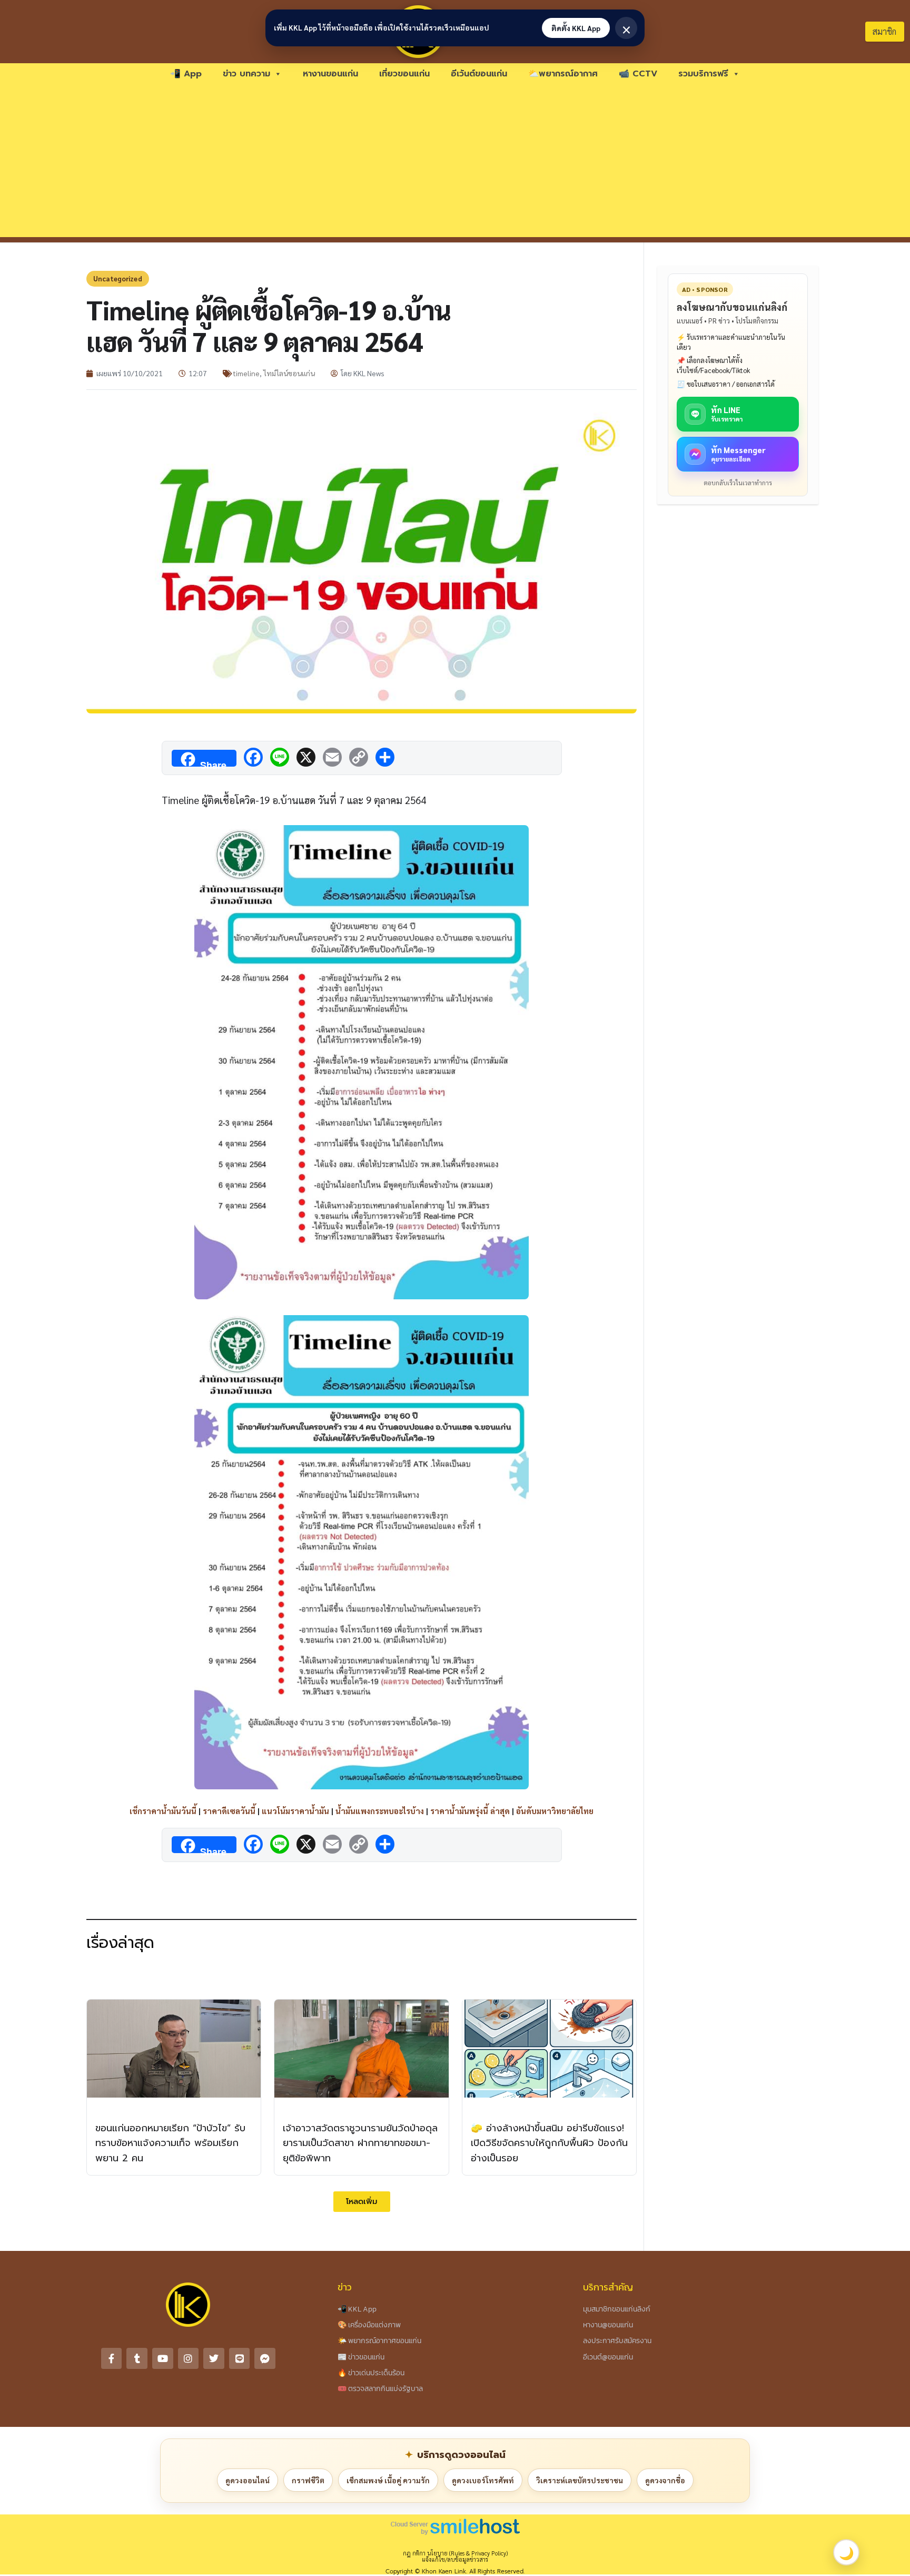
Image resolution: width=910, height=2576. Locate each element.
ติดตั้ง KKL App (576, 28)
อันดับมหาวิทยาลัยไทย (555, 1811)
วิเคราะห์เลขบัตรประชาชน (580, 2480)
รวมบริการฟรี (703, 74)
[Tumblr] (137, 2358)
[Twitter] (214, 2358)
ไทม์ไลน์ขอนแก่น (289, 373)
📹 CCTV (638, 74)
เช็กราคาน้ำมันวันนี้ (163, 1811)
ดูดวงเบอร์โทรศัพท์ (483, 2480)
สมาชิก (884, 31)
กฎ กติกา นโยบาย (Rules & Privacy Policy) (455, 2553)
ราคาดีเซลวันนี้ (229, 1811)
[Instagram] (189, 2358)
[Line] (240, 2358)
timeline (246, 373)
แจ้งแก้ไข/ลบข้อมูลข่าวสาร (455, 2559)
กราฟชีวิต (308, 2480)
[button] (362, 2202)
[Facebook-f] (112, 2358)
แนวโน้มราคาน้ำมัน (295, 1811)
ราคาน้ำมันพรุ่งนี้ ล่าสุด (470, 1811)
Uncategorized (118, 278)
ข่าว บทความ (246, 74)
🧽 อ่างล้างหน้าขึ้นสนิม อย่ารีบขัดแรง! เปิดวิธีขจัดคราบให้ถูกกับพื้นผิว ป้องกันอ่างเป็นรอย (549, 2143)
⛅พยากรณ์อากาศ (563, 74)
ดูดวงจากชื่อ (665, 2480)
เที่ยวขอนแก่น (404, 74)
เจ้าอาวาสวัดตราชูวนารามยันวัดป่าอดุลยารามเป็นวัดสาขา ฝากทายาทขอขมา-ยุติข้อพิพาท (360, 2143)
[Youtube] (163, 2358)
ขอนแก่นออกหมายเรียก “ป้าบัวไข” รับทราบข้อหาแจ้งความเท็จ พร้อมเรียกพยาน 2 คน (170, 2143)
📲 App (186, 74)
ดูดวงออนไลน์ (248, 2480)
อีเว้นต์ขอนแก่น (479, 74)
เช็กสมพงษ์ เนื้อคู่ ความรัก (388, 2480)
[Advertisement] (455, 163)
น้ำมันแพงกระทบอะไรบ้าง (380, 1811)
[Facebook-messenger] (265, 2358)
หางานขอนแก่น (330, 74)
